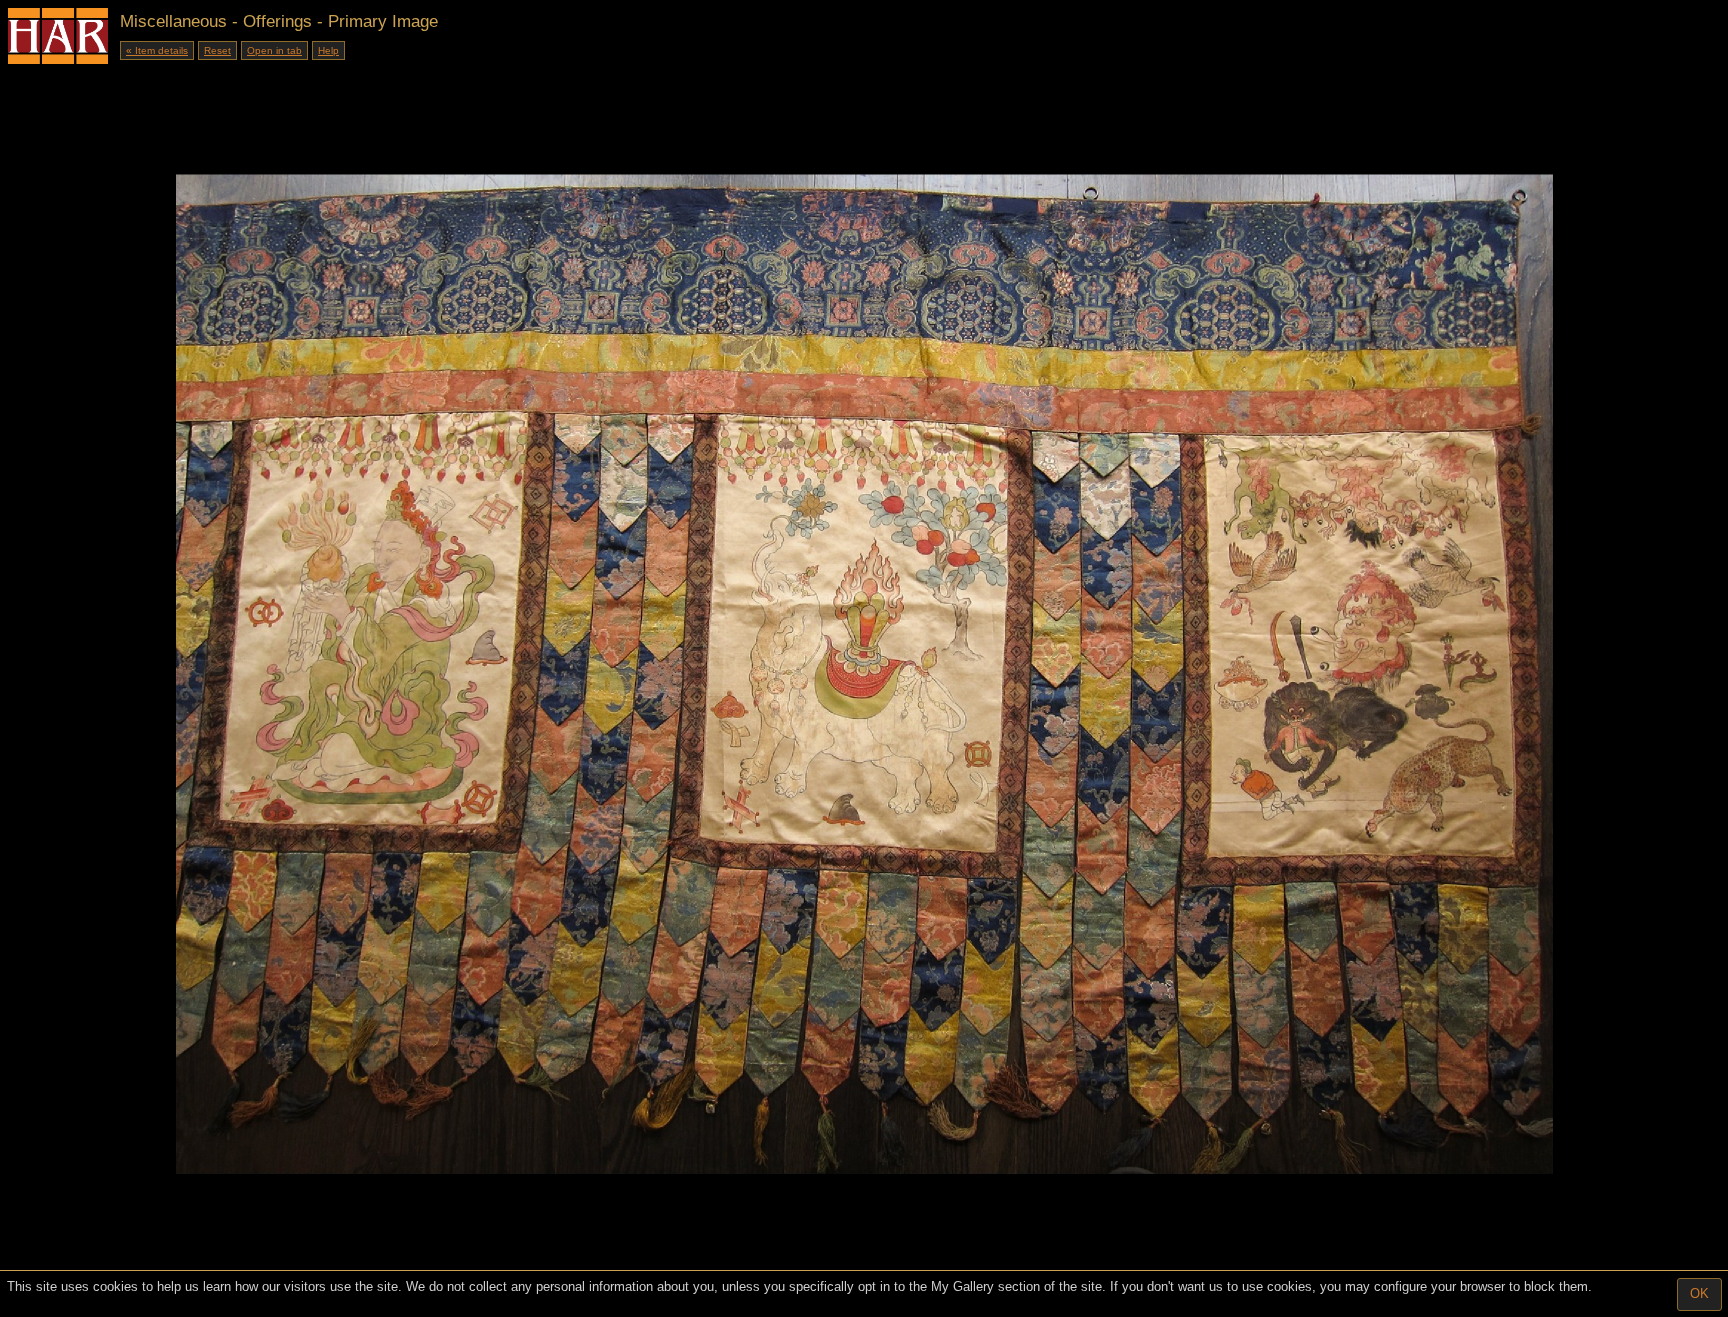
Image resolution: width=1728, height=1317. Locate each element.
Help (328, 50)
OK (1699, 1293)
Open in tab (274, 50)
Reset (217, 50)
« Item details (157, 50)
